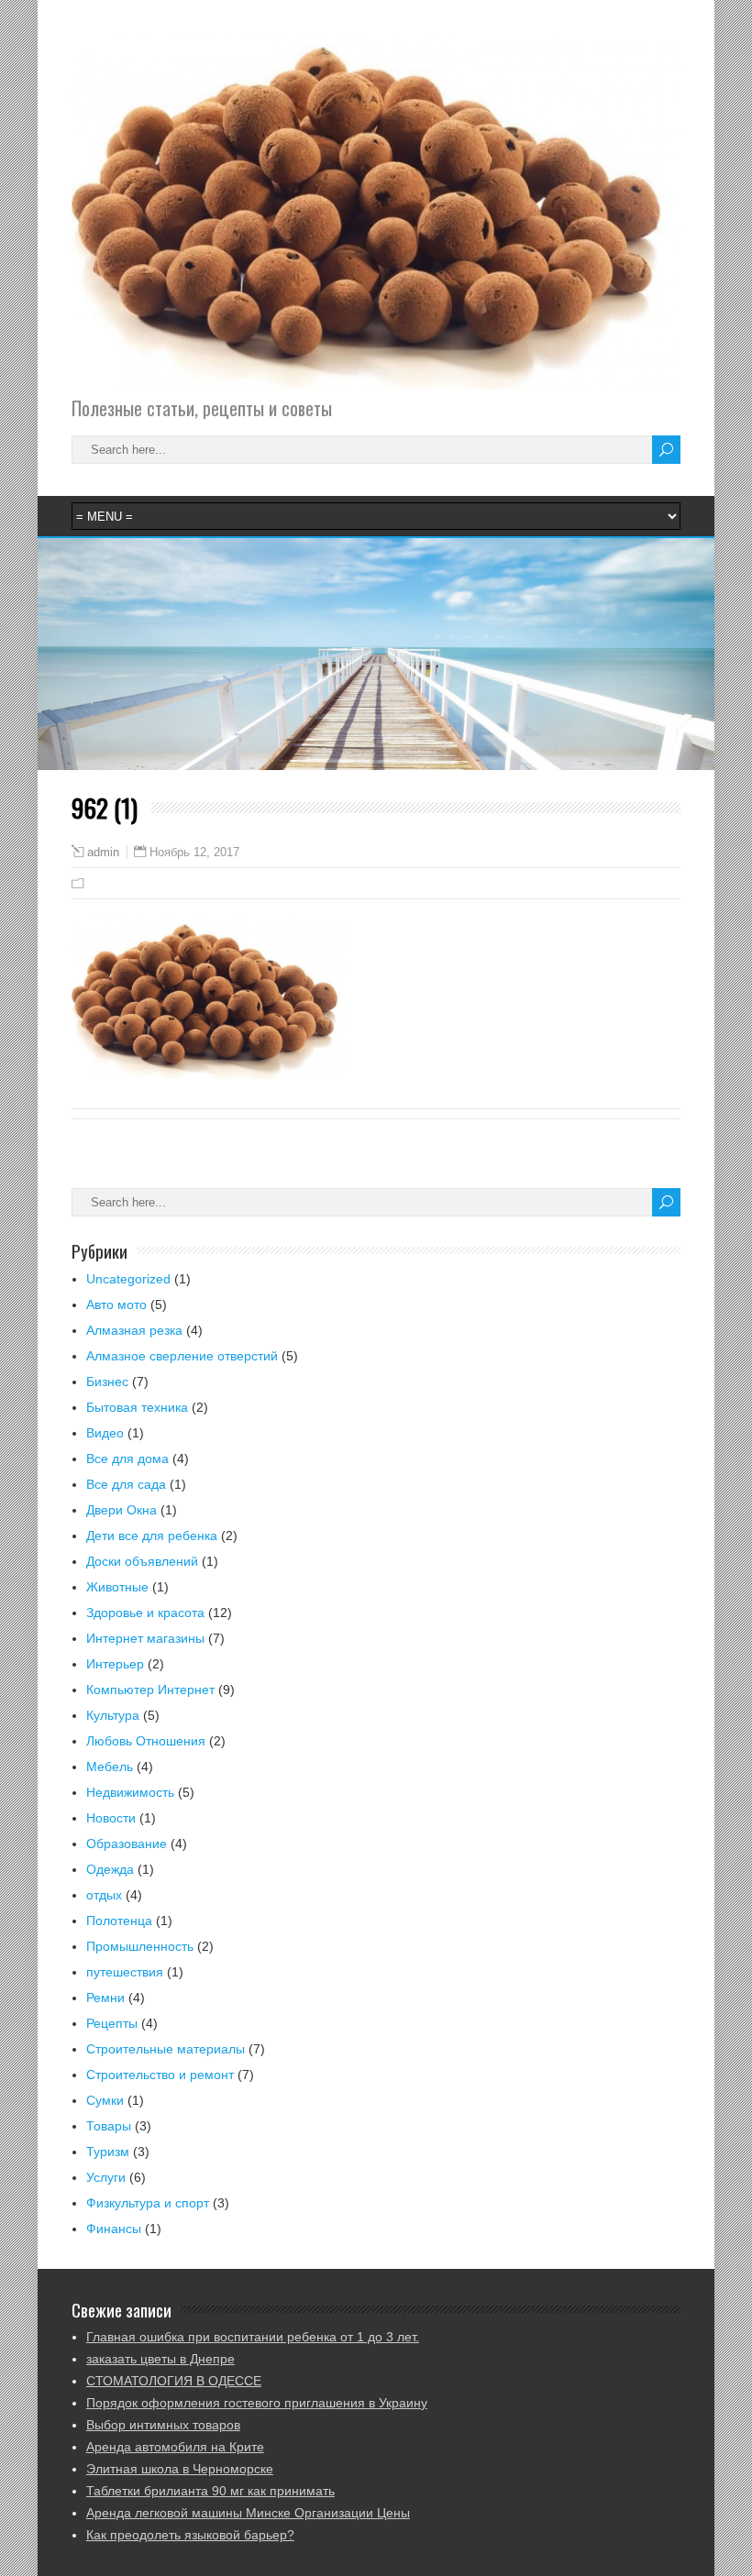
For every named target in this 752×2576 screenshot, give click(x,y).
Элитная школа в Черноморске (180, 2469)
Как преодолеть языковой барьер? (190, 2535)
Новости (111, 1818)
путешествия (125, 1972)
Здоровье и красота (145, 1613)
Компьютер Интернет (150, 1690)
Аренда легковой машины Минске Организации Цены (248, 2513)
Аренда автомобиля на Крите (175, 2447)
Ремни (105, 1998)
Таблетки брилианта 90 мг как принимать (210, 2491)
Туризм (108, 2152)
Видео (105, 1433)
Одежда (110, 1869)
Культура (113, 1715)
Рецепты (112, 2023)
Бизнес (107, 1382)
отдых (104, 1895)
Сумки (105, 2100)
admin (103, 853)
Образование (127, 1844)
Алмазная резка (134, 1330)
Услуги (106, 2177)
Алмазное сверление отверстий (182, 1356)
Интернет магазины (145, 1638)
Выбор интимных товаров (163, 2425)
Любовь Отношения (146, 1741)
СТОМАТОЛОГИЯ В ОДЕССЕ (174, 2381)
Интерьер (115, 1664)
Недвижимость (130, 1792)
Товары (109, 2126)
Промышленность (140, 1946)
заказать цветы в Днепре (160, 2359)
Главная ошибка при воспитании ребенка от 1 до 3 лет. (253, 2337)
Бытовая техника (137, 1407)
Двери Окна (122, 1510)
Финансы (114, 2229)
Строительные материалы (166, 2049)
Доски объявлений (142, 1561)
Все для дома (127, 1459)
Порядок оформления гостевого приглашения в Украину (257, 2403)
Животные (117, 1587)
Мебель (110, 1767)
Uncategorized (128, 1279)
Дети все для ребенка (152, 1536)
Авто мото (116, 1305)
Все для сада (126, 1484)
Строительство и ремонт (160, 2075)
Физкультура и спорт (148, 2203)
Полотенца (119, 1921)
